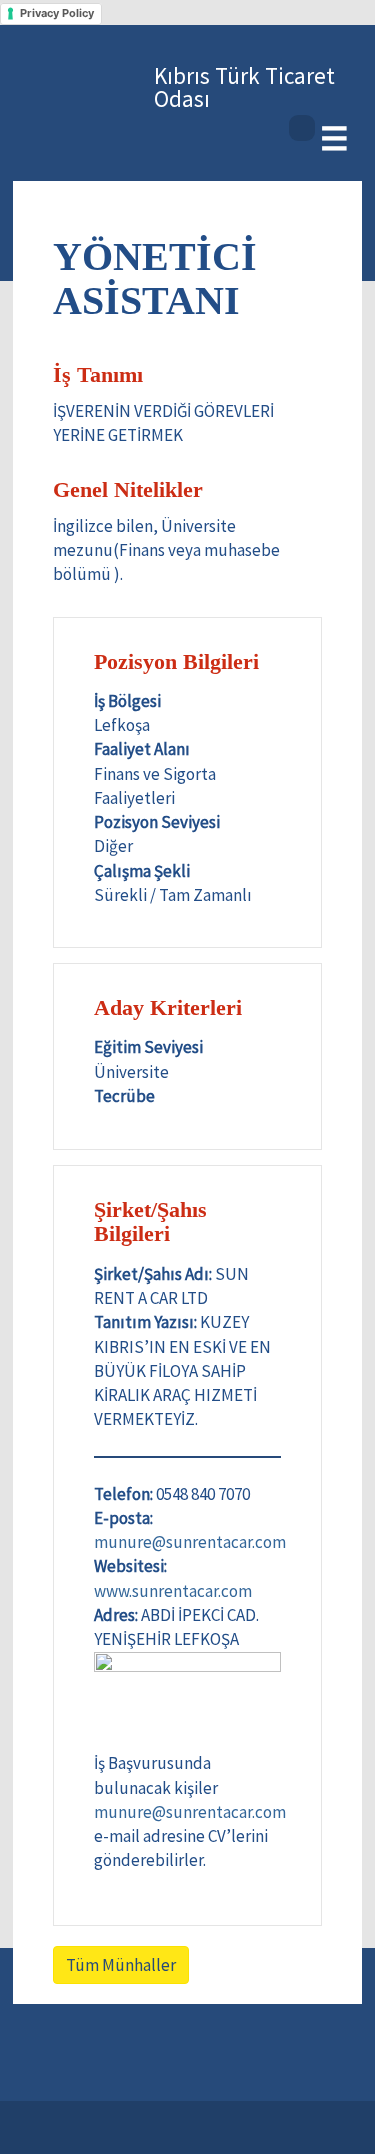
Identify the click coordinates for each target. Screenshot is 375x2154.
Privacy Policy (57, 13)
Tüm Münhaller (121, 1965)
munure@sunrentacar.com (190, 1542)
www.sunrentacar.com (173, 1591)
